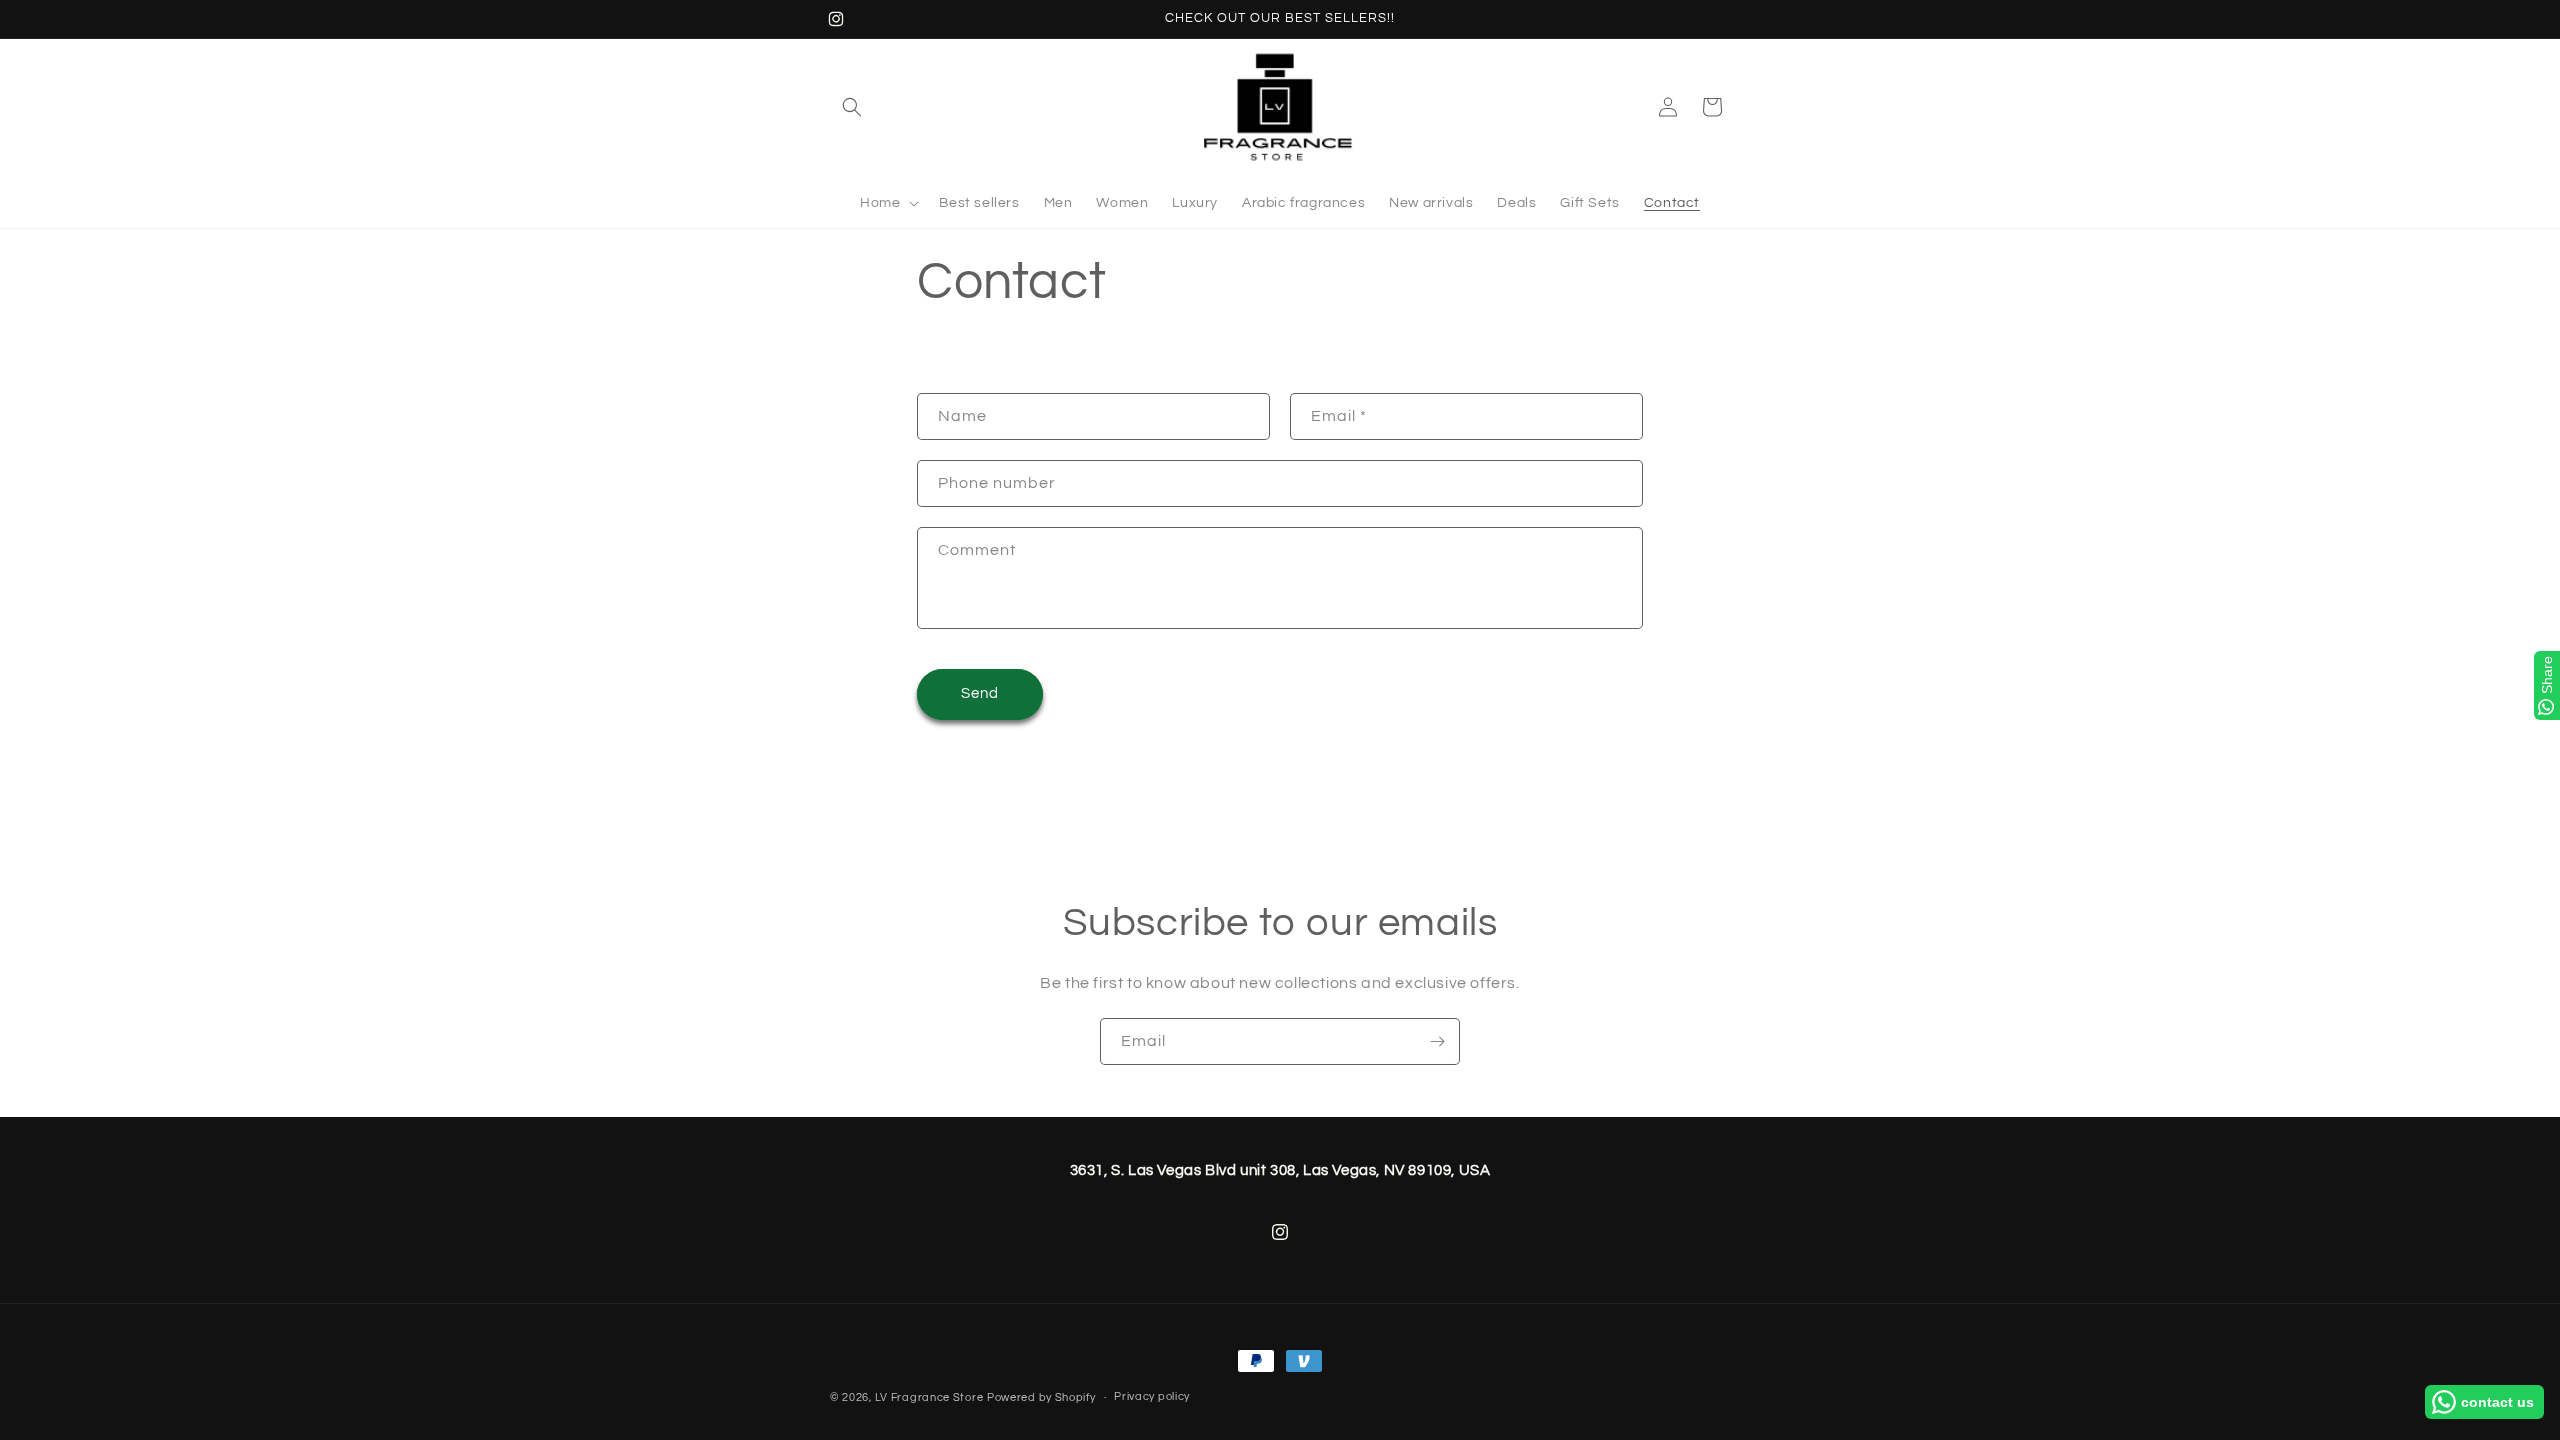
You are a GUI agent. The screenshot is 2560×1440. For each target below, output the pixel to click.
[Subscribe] (1437, 1041)
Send (980, 693)
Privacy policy (1152, 1396)
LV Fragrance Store (929, 1397)
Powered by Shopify (1041, 1397)
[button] (852, 107)
